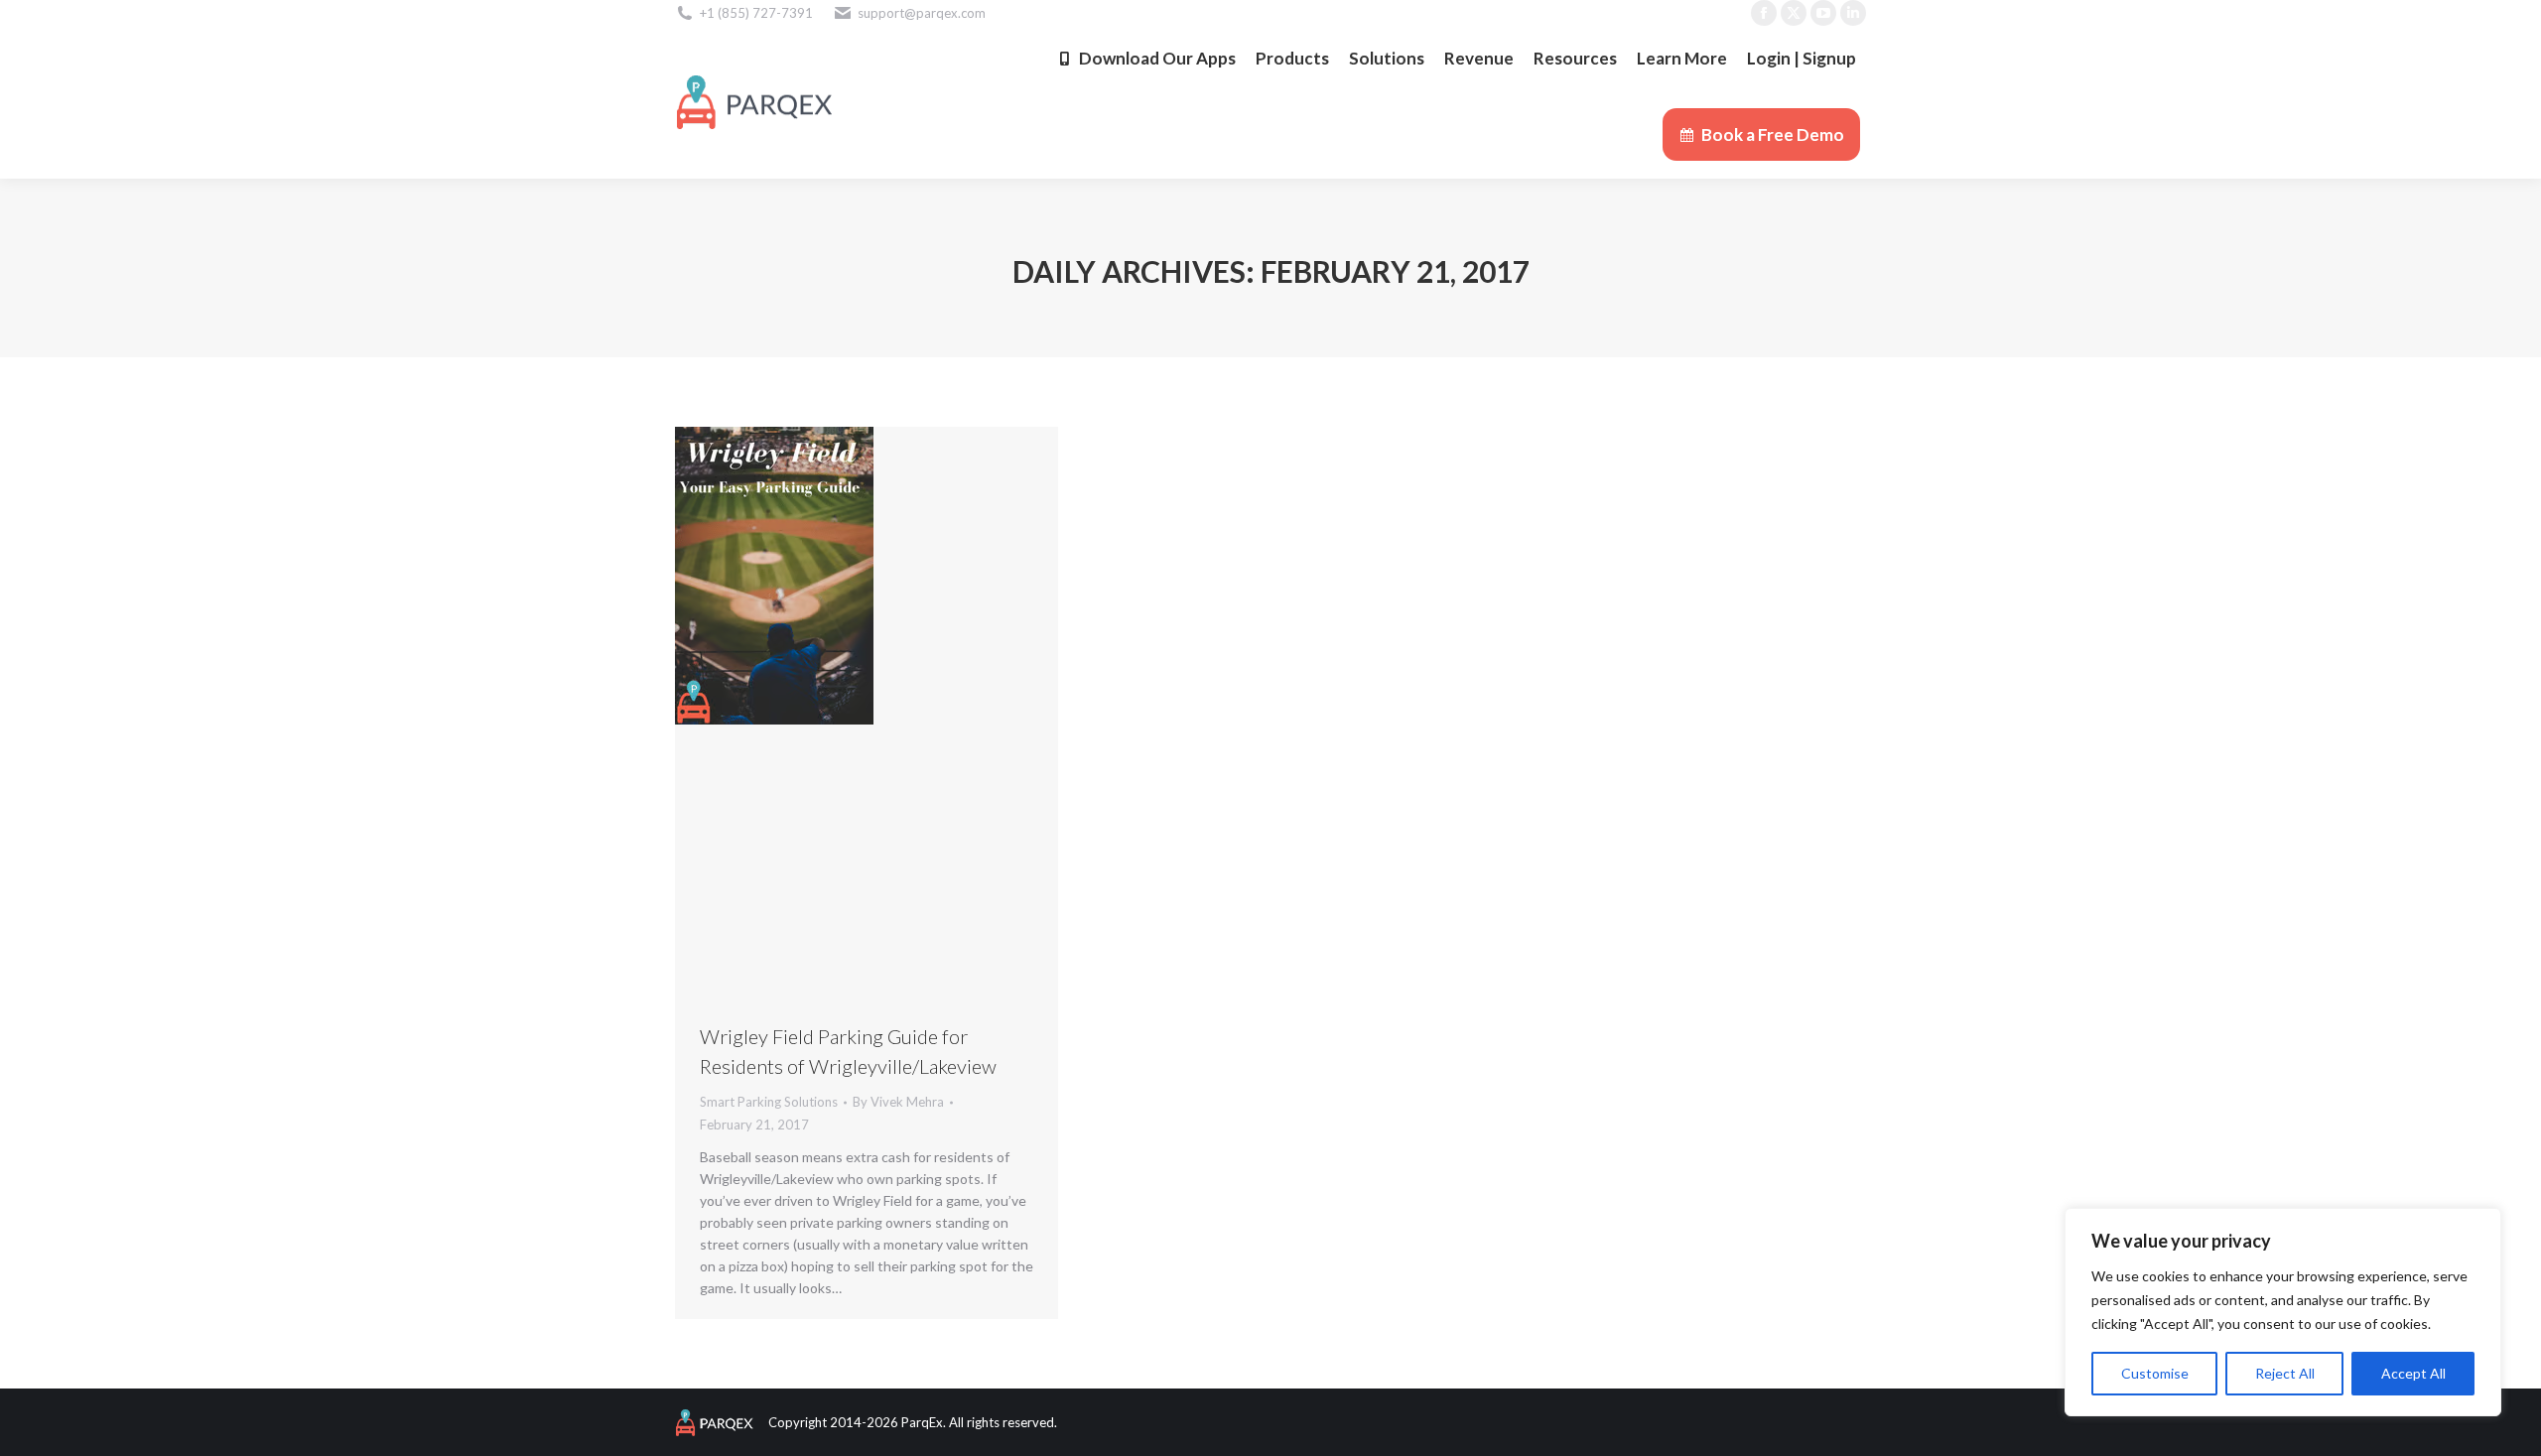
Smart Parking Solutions (769, 1102)
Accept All (2413, 1373)
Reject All (2285, 1373)
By (898, 1102)
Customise (2155, 1373)
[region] (2283, 1312)
